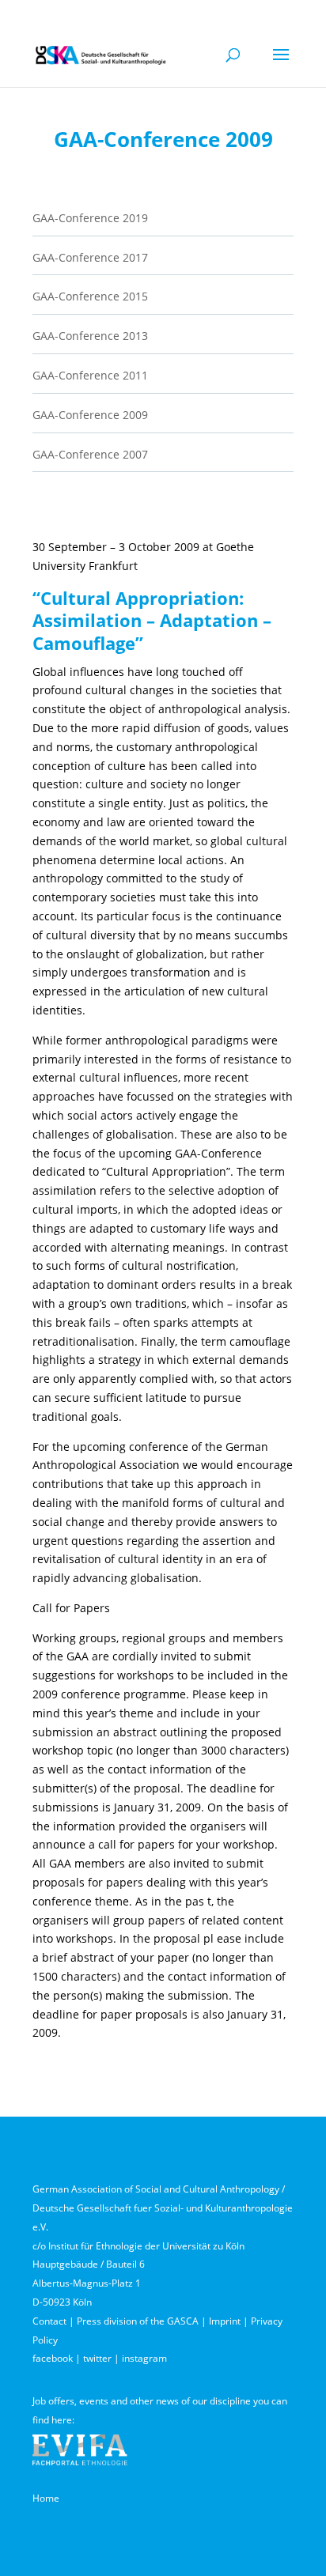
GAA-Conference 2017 (90, 257)
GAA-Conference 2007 (90, 454)
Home (46, 2498)
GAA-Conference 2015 (90, 296)
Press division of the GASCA (138, 2321)
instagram (144, 2358)
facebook (53, 2358)
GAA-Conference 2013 (90, 336)
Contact (49, 2321)
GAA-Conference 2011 (90, 375)
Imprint (225, 2321)
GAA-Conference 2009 (90, 415)
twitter (97, 2358)
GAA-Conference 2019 (90, 218)
